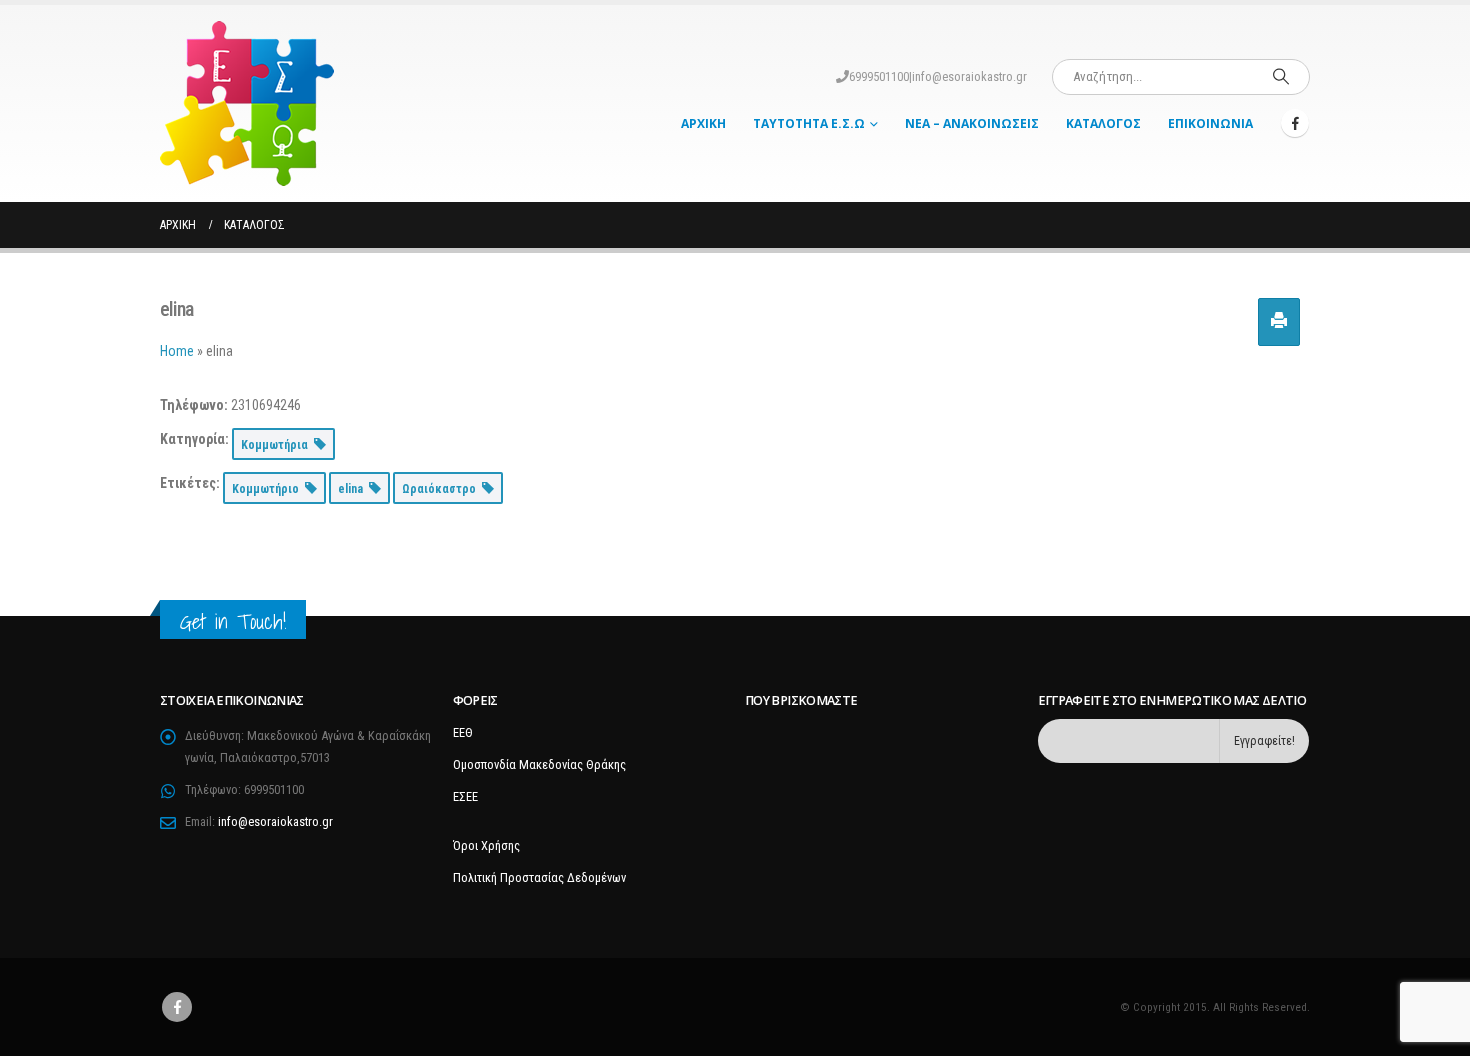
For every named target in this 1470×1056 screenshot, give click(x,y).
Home (177, 351)
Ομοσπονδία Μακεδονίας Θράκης (539, 764)
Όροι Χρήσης (486, 845)
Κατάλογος (1103, 123)
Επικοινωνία (1210, 123)
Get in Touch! (233, 621)
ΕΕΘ (463, 732)
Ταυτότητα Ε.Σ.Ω (809, 123)
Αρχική (703, 123)
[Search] (1281, 77)
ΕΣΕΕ (465, 796)
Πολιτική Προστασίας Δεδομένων (539, 877)
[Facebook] (1295, 123)
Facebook (177, 1007)
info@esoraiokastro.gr (969, 76)
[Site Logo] (247, 103)
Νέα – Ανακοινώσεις (972, 123)
